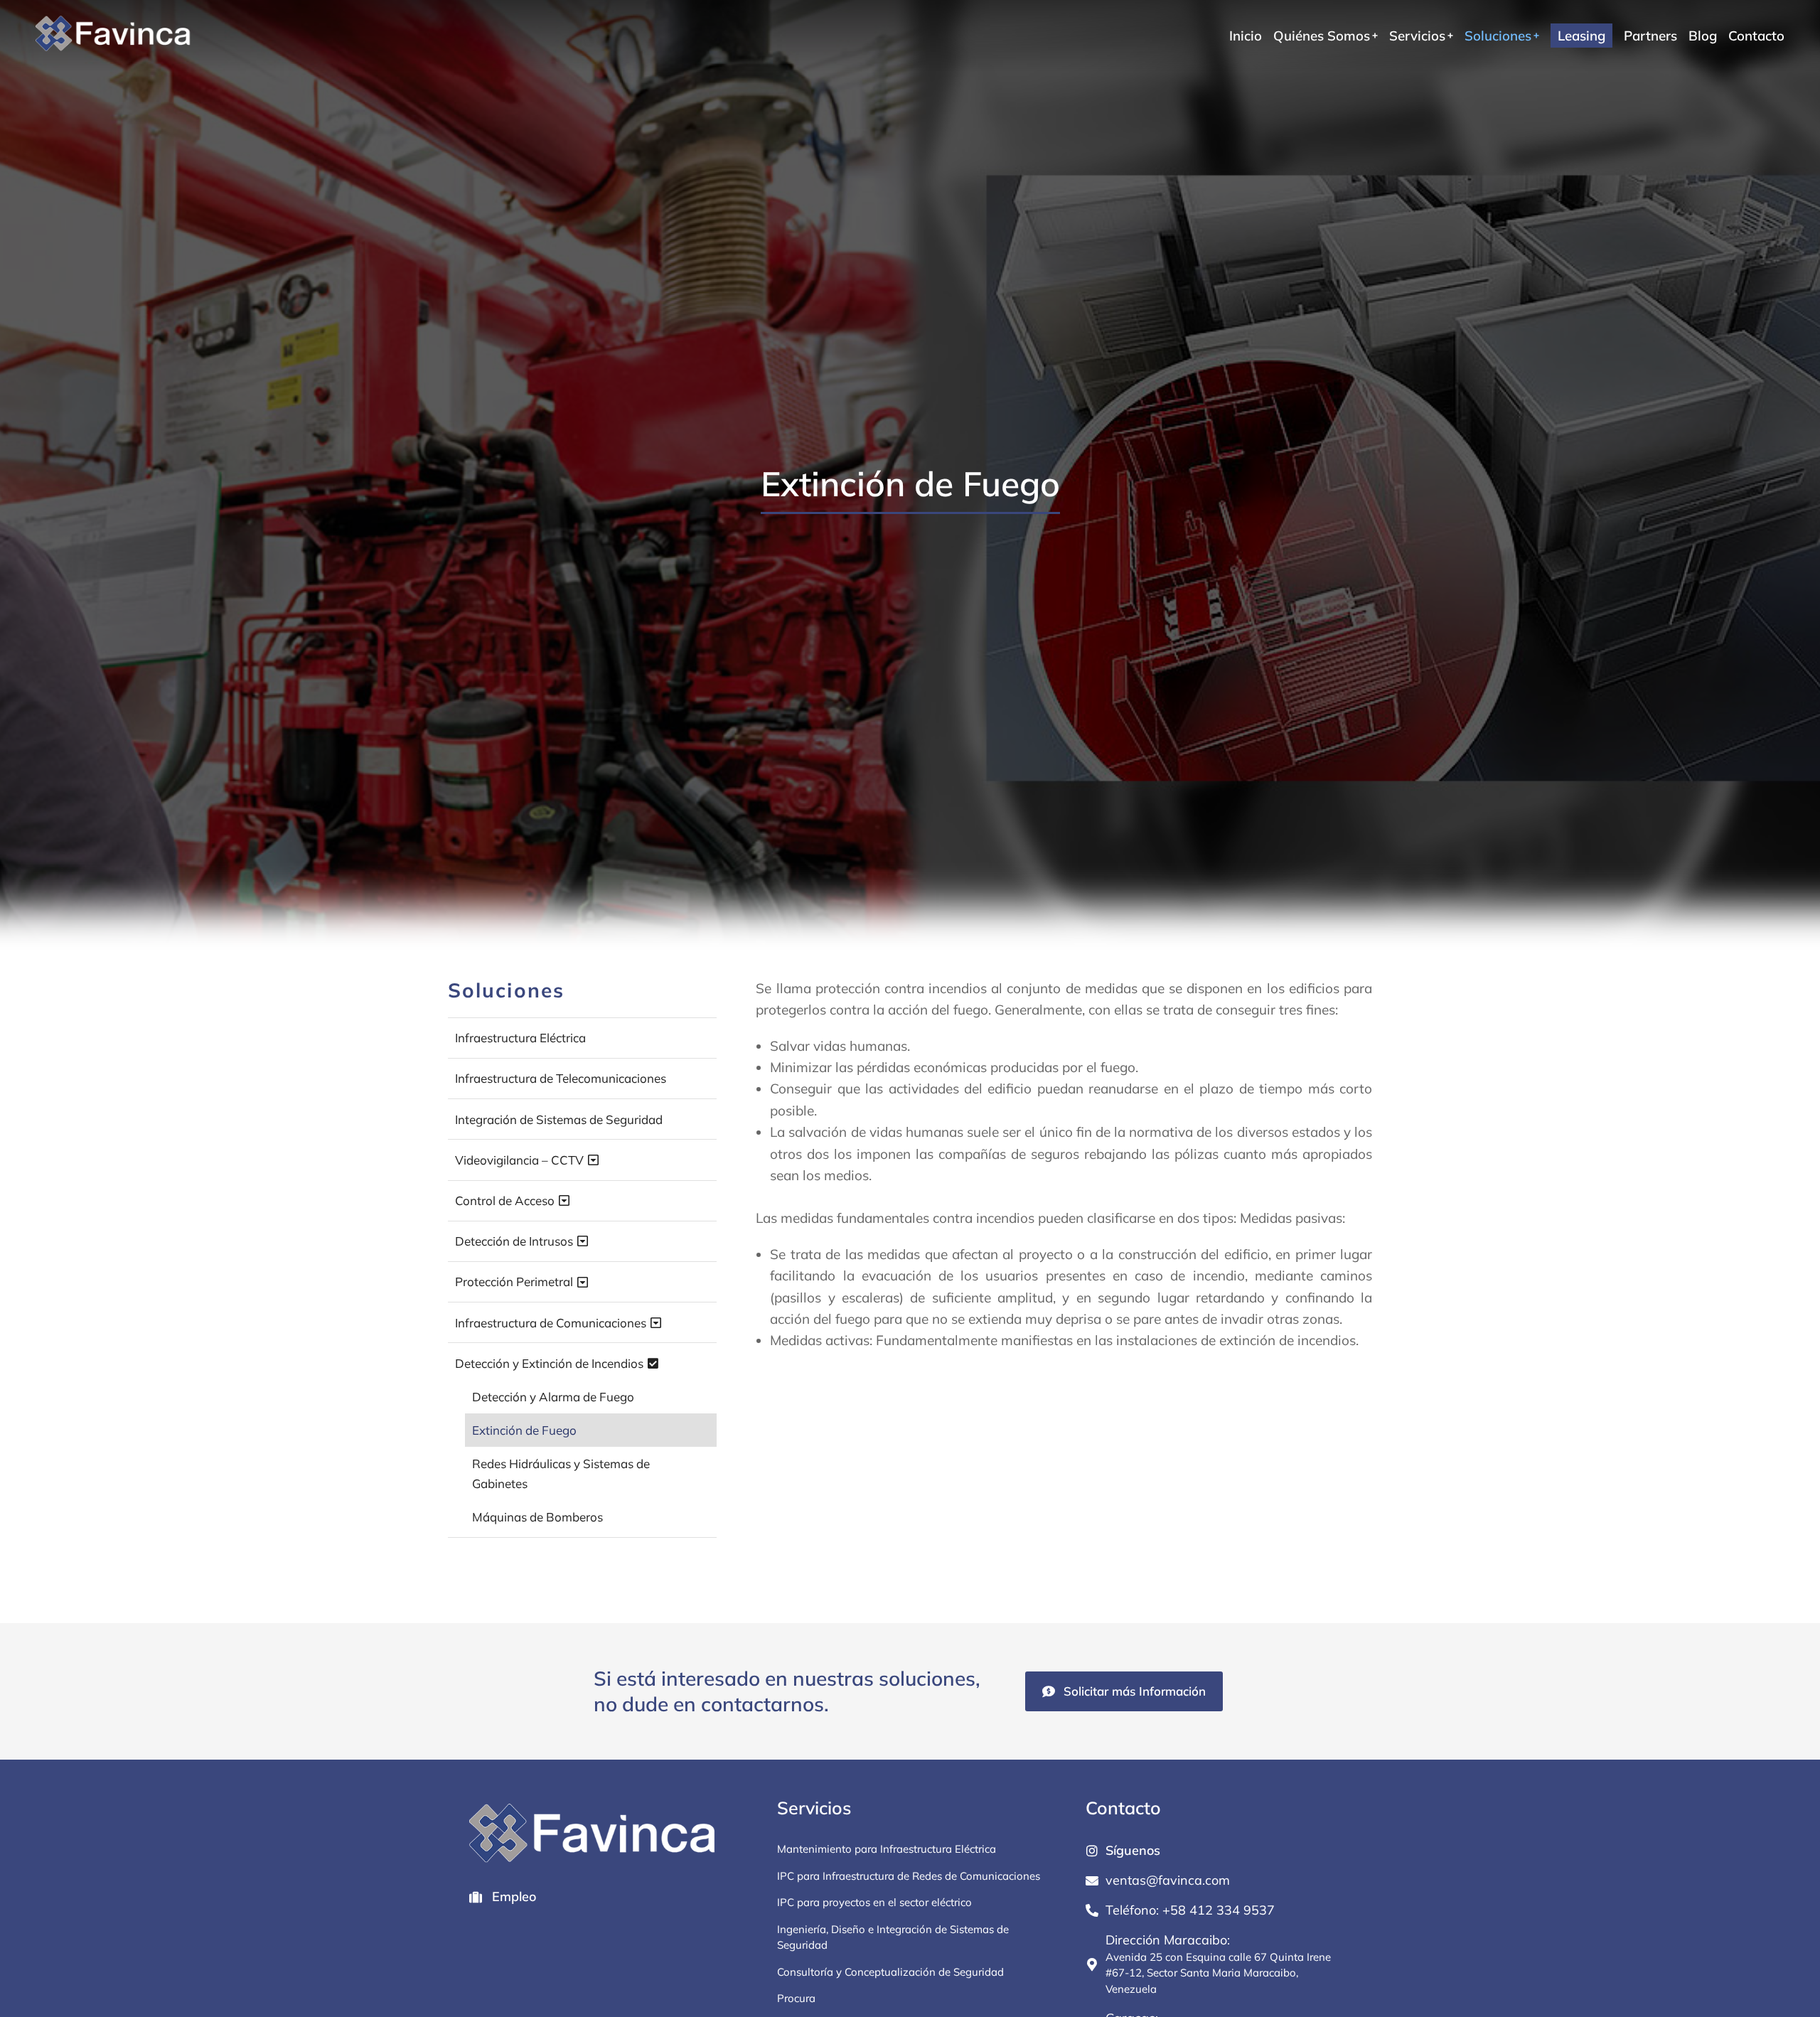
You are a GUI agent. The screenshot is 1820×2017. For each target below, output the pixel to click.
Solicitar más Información (1135, 1691)
